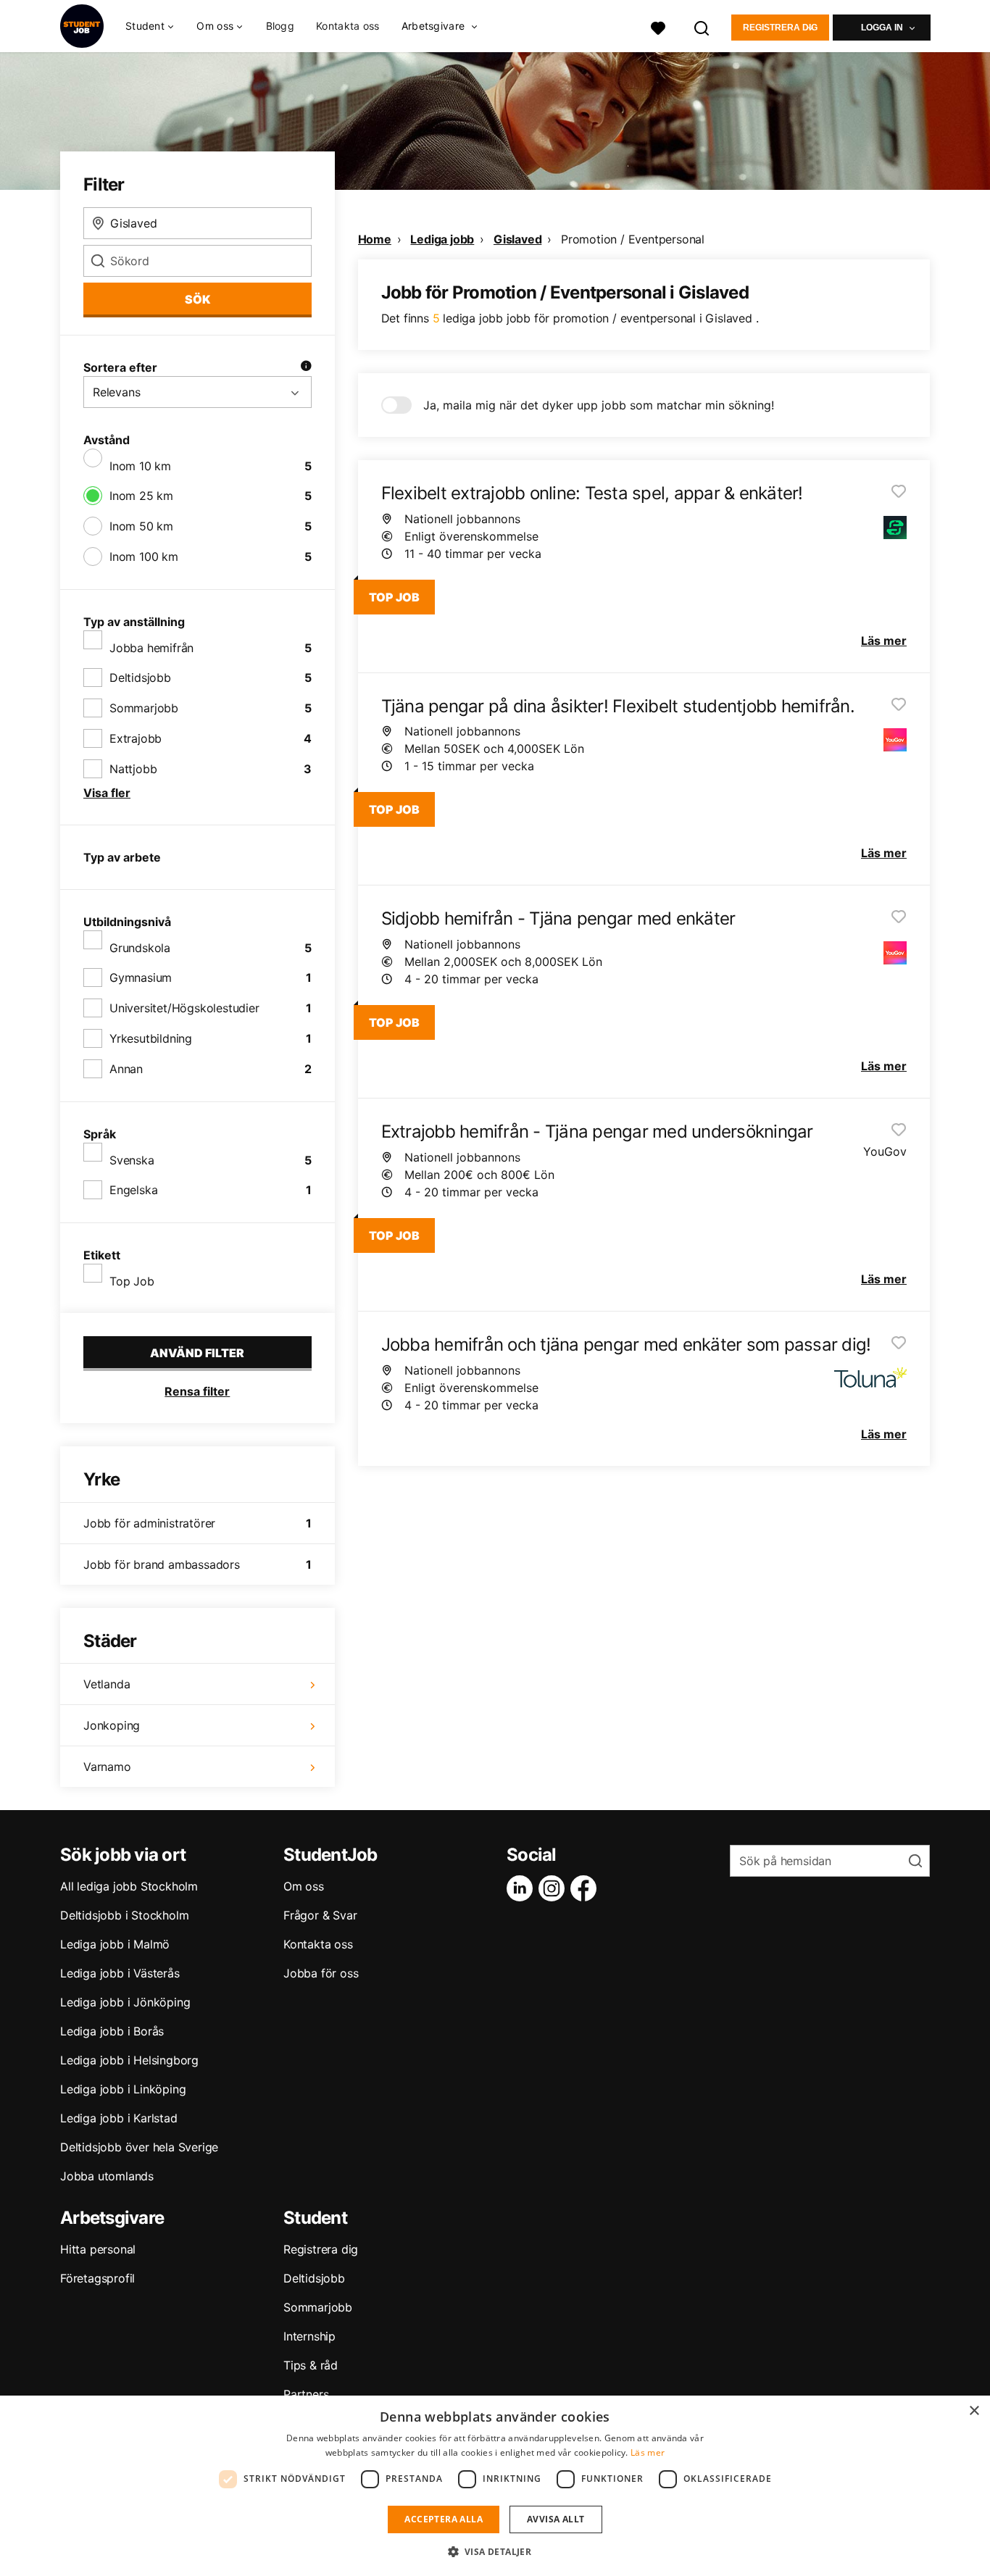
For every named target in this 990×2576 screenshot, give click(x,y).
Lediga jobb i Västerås (120, 1973)
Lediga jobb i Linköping (123, 2089)
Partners (306, 2394)
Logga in (882, 28)
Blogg (280, 26)
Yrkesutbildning (151, 1038)
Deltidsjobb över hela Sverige (139, 2147)
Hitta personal (98, 2249)
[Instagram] (554, 1888)
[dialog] (495, 2486)
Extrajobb (136, 738)
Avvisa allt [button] (556, 2519)
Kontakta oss (348, 26)
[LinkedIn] (523, 1888)
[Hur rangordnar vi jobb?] (306, 367)
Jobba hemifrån (151, 648)
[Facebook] (586, 1888)
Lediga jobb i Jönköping (125, 2002)
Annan (126, 1069)
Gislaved (517, 239)
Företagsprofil (97, 2278)
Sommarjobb (144, 708)
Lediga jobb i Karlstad (119, 2118)
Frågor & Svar (320, 1915)
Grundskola (140, 948)
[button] (495, 2551)
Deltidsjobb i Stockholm (124, 1915)
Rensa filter (197, 1391)
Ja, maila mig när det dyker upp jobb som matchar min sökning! (599, 405)
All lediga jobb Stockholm (129, 1886)
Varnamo (107, 1767)
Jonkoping (112, 1725)
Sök (197, 299)
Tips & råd (311, 2365)
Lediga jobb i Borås (112, 2031)
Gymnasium (141, 978)
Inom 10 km (140, 466)
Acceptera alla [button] (444, 2519)
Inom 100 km (144, 557)
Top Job (132, 1281)
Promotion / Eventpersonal (633, 239)
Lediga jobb (442, 239)
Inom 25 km (141, 496)
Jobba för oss (321, 1973)
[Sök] (702, 26)
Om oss (304, 1886)
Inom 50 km (141, 526)
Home (375, 239)
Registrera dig (780, 28)
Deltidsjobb (140, 678)
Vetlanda (107, 1684)
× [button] (974, 2411)
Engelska (133, 1190)
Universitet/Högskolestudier (184, 1008)
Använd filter (197, 1353)
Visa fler (107, 793)
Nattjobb (133, 769)
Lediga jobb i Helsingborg (129, 2060)
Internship (309, 2336)
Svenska (132, 1160)
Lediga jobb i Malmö (115, 1944)
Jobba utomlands (107, 2176)
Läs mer (648, 2452)
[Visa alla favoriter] (658, 26)
